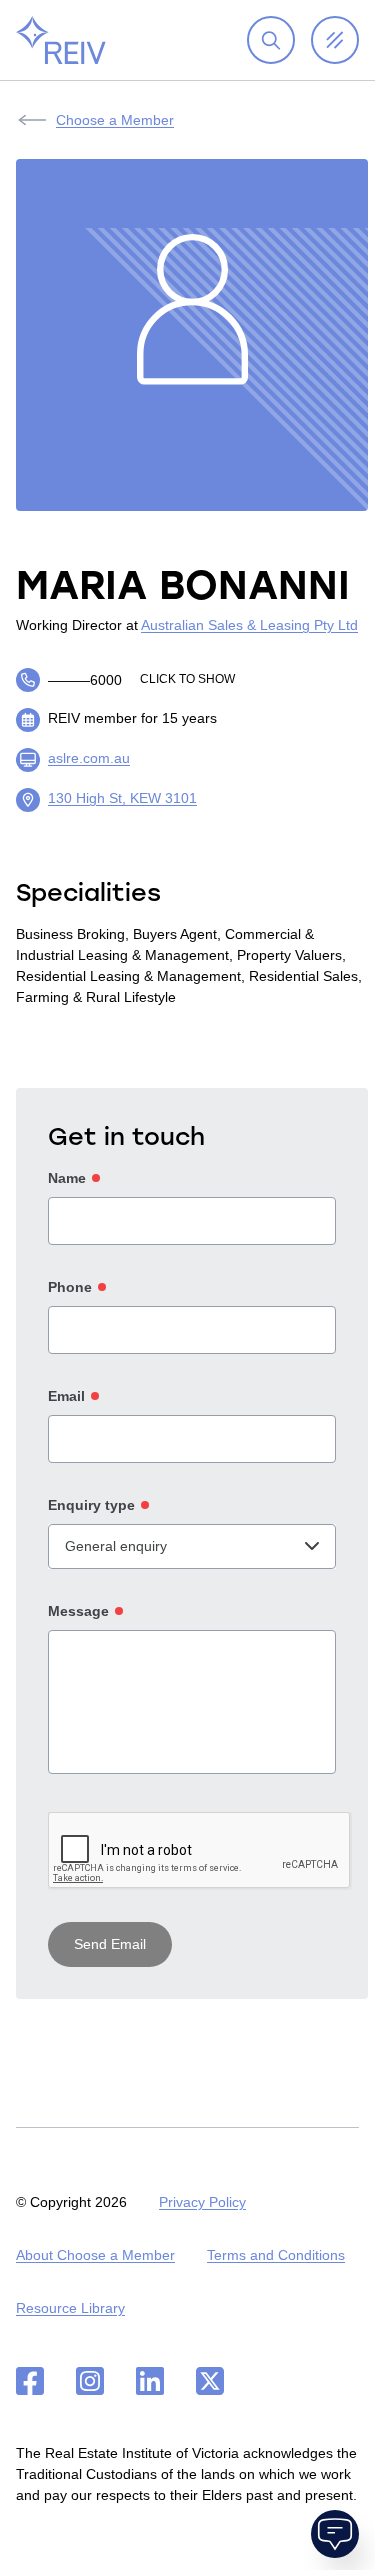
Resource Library (70, 2308)
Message (78, 1611)
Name (67, 1178)
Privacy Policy (202, 2202)
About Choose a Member (95, 2255)
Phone (70, 1287)
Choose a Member (115, 120)
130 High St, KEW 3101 (122, 798)
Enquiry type (91, 1505)
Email (66, 1396)
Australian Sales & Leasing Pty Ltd (249, 625)
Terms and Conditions (276, 2255)
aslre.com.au (89, 758)
